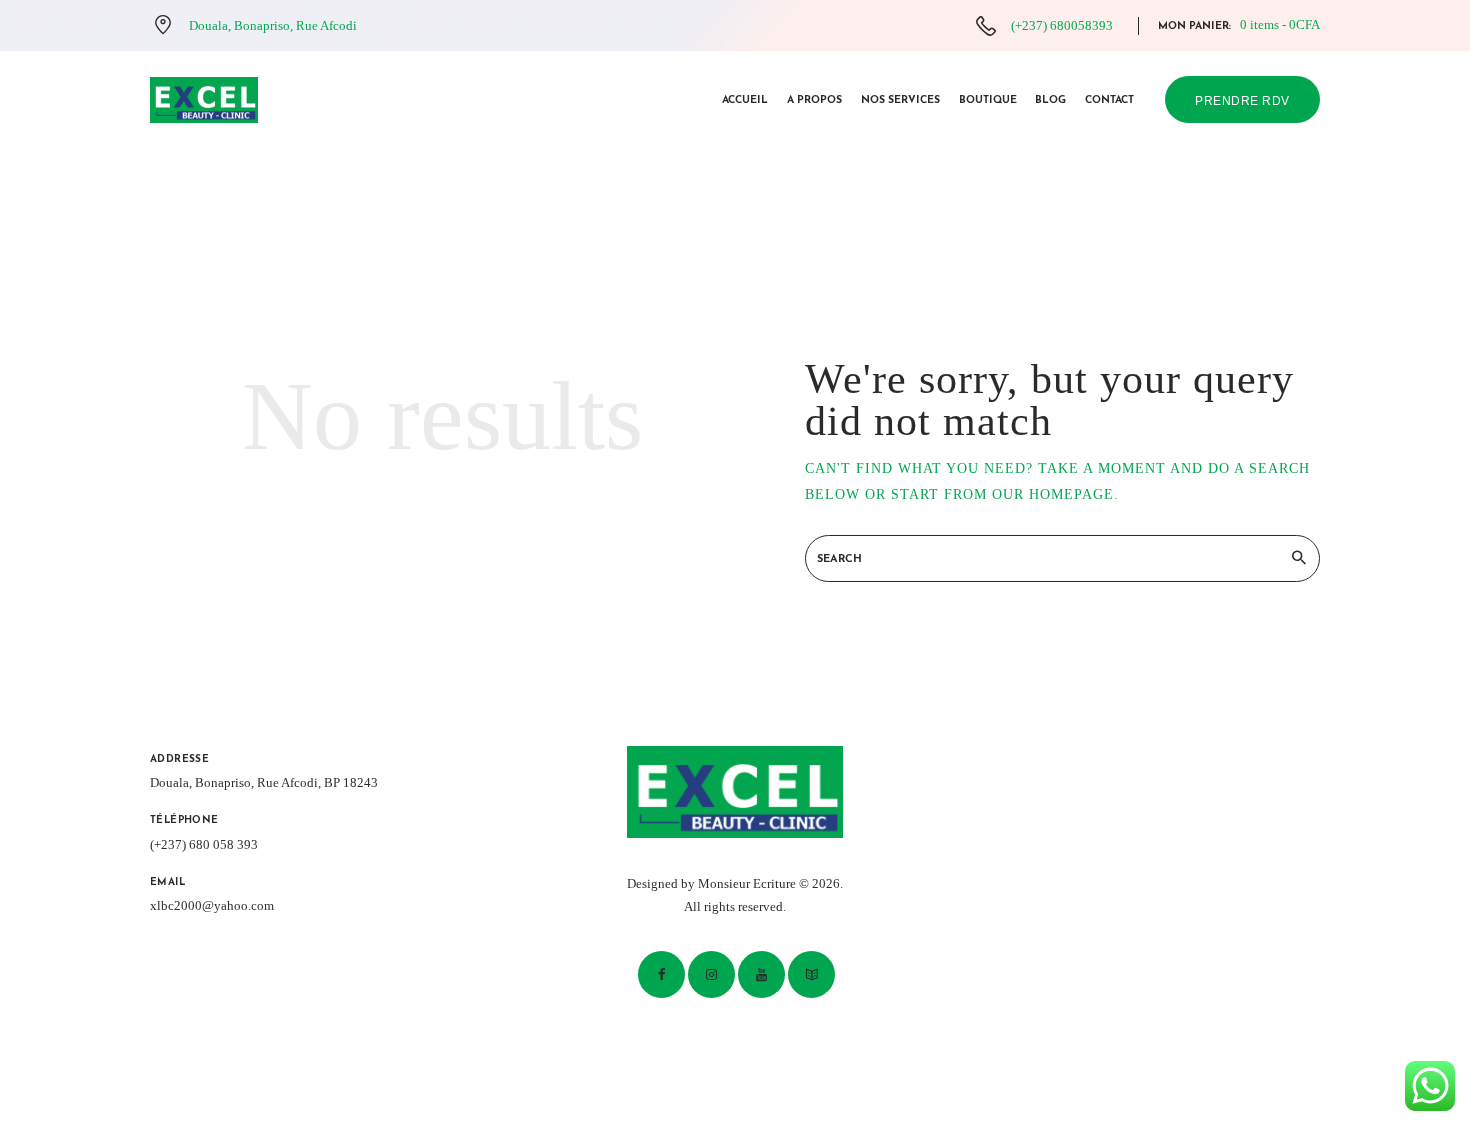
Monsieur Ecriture (747, 884)
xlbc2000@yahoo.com (212, 906)
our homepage (1053, 494)
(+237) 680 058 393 (204, 845)
